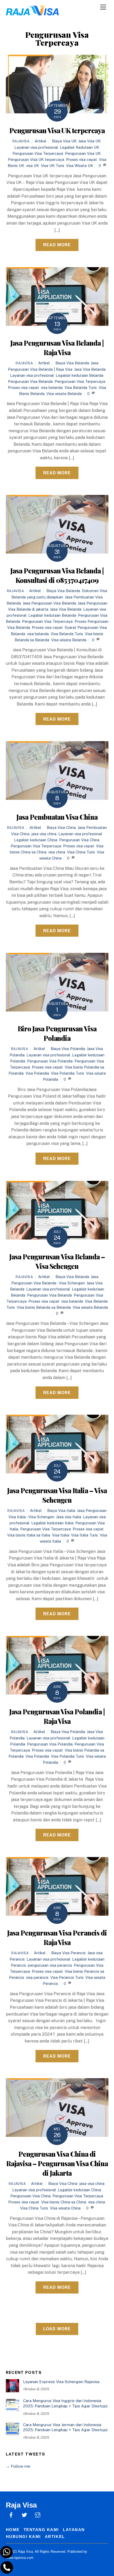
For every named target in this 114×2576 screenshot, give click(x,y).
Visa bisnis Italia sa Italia (29, 1535)
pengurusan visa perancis (50, 1965)
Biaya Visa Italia (61, 1510)
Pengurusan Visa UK (83, 153)
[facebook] (11, 2514)
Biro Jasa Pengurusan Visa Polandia (57, 1033)
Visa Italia (61, 1535)
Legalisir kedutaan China (36, 840)
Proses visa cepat (82, 159)
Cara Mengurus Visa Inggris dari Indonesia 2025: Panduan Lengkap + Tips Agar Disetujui (65, 2403)
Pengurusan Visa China (79, 840)
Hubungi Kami (23, 2536)
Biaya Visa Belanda (72, 363)
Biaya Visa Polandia (68, 1049)
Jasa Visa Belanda (90, 369)
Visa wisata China (65, 2208)
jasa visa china (44, 834)
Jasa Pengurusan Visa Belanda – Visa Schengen (57, 1261)
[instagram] (38, 2514)
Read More (57, 245)
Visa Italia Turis (84, 1535)
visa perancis (37, 1977)
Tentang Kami (41, 2530)
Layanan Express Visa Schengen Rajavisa (61, 2382)
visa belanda (52, 387)
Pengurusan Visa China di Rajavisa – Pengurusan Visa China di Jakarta (57, 2163)
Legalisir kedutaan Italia (52, 1523)
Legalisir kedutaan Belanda (80, 375)
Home (13, 2530)
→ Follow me (18, 2466)
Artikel (41, 141)
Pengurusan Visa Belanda (30, 381)
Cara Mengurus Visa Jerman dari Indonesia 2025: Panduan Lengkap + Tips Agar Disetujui (65, 2427)
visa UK (32, 166)
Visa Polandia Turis (67, 1073)
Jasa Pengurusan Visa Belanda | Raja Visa (57, 347)
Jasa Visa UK (90, 141)
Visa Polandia (37, 1073)
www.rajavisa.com (20, 2558)
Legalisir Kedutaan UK (80, 147)
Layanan (74, 2530)
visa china (57, 852)
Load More (57, 2329)
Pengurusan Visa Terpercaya (38, 153)
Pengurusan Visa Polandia (50, 1061)
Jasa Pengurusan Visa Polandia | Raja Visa (57, 1716)
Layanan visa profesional (36, 147)
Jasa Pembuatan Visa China (57, 817)
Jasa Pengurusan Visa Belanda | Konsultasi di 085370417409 (57, 575)
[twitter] (24, 2514)
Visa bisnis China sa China (64, 2202)
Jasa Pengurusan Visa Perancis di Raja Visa (57, 1937)
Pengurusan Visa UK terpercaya (57, 130)
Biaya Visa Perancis (68, 1953)
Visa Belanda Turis (81, 387)
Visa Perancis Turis (67, 1977)
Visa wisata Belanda (64, 394)
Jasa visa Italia (69, 1517)
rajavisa (21, 141)
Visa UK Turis (52, 166)
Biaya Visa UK (64, 141)
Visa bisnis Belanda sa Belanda (44, 1307)
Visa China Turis (81, 852)
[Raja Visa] (32, 13)
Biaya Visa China (61, 827)
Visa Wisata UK (80, 166)
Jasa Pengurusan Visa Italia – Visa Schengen (57, 1495)
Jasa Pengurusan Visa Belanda (49, 603)
